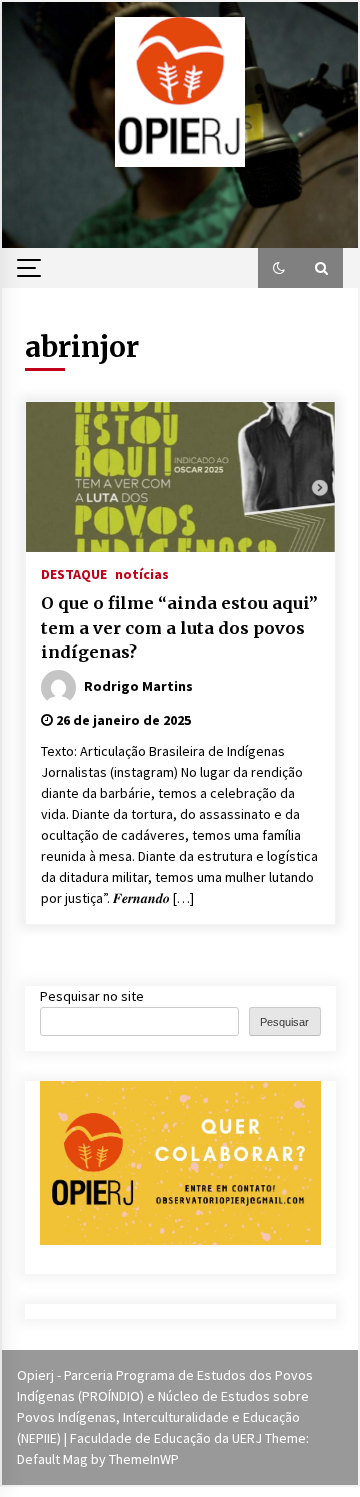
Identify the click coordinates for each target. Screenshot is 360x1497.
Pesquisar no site (92, 996)
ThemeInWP (144, 1459)
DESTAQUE (74, 573)
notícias (142, 573)
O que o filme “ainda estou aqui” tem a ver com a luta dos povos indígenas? (179, 627)
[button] (279, 268)
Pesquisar (284, 1022)
